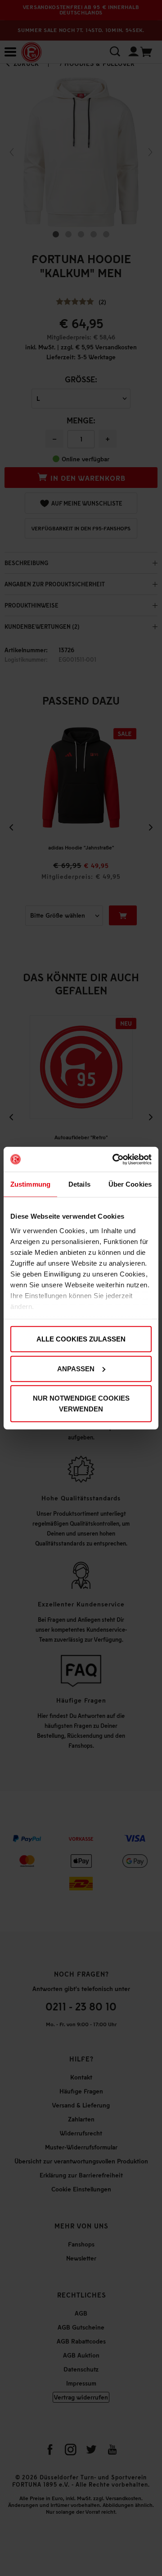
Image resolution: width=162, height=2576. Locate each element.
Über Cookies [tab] (130, 1184)
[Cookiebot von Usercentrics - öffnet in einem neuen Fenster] (114, 1159)
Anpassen (76, 1368)
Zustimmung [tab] (30, 1184)
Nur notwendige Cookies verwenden (81, 1404)
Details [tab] (79, 1184)
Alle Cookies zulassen (81, 1339)
